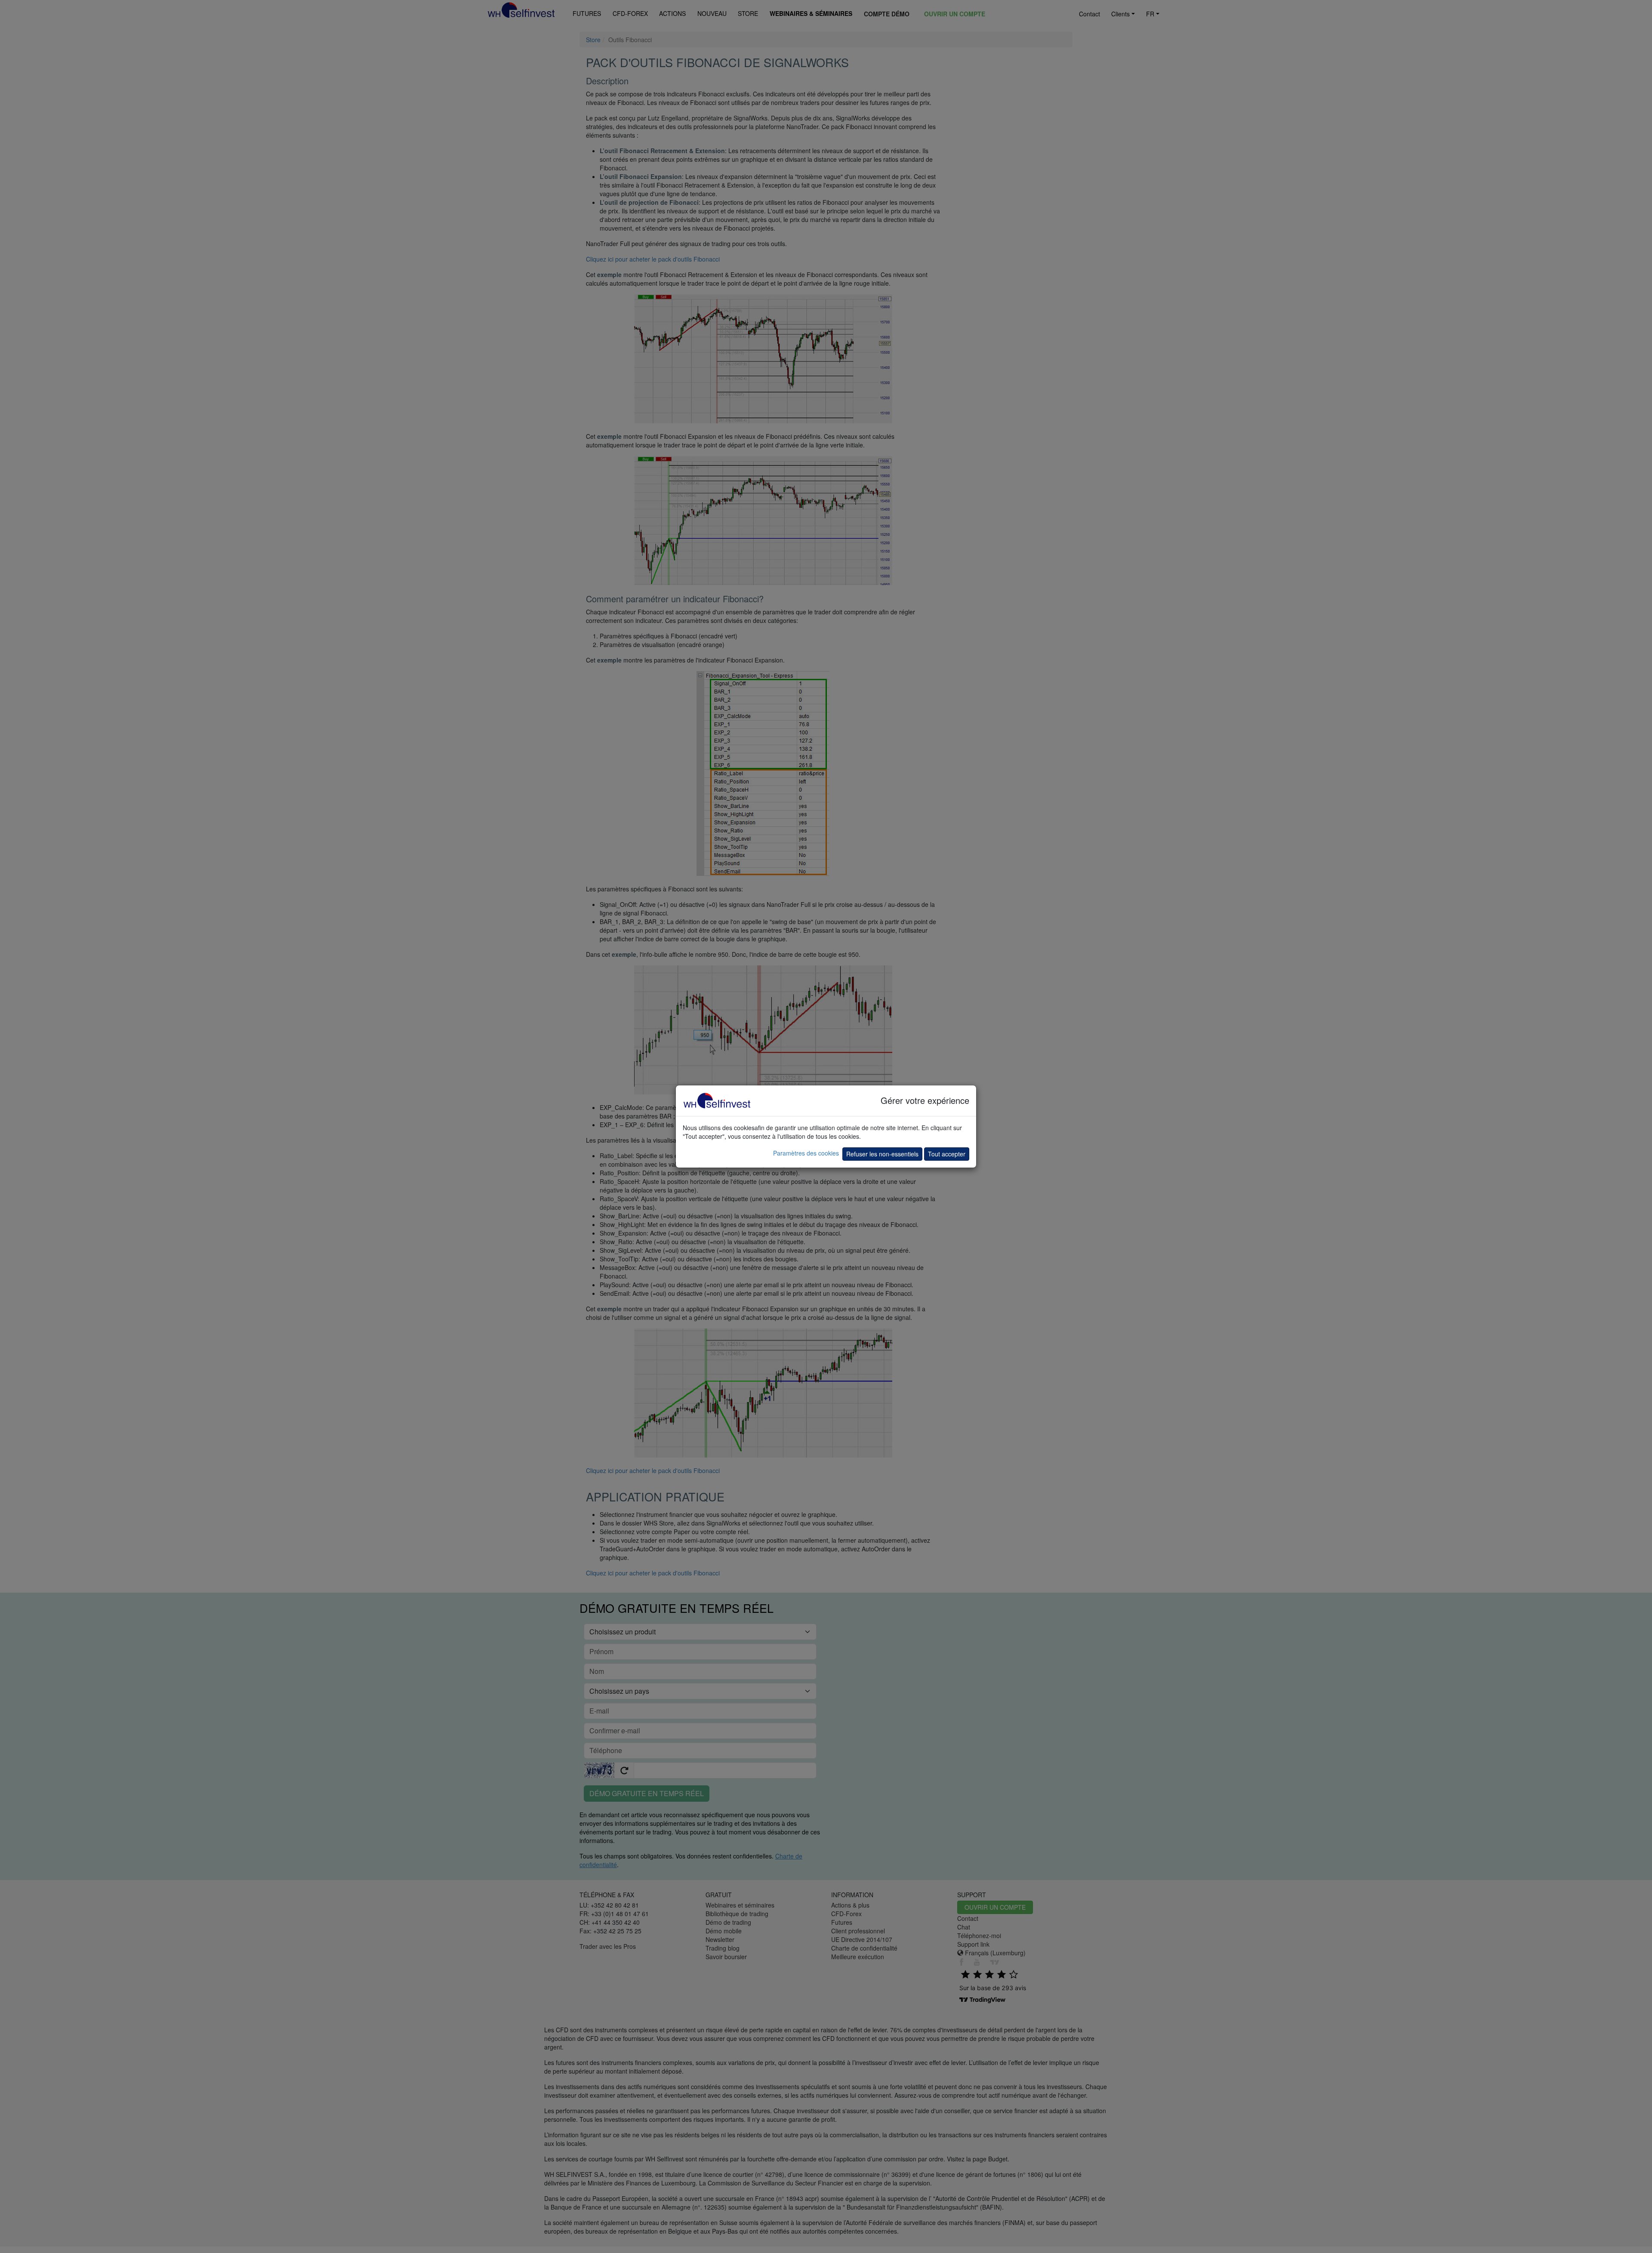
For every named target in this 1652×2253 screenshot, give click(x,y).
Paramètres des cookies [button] (806, 1153)
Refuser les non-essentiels (882, 1154)
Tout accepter (947, 1154)
